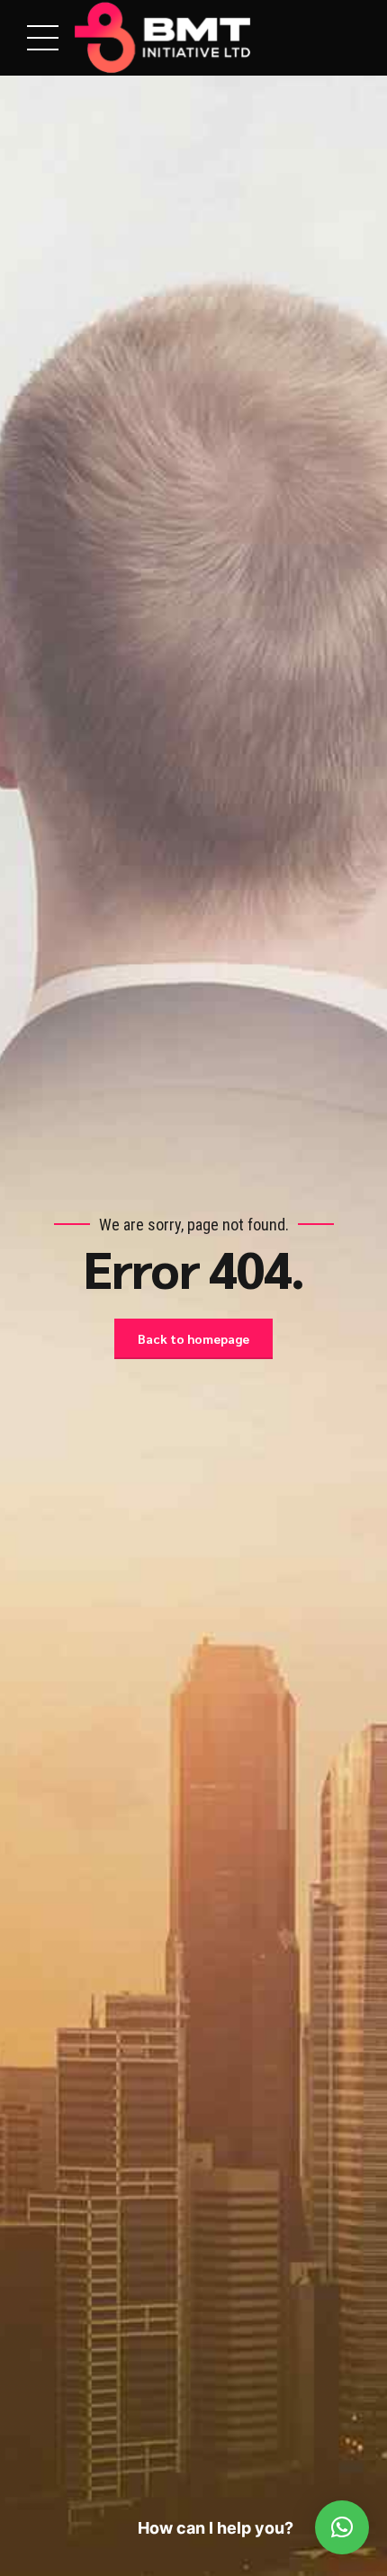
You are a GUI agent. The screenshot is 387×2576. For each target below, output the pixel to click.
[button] (342, 2527)
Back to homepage (193, 1338)
